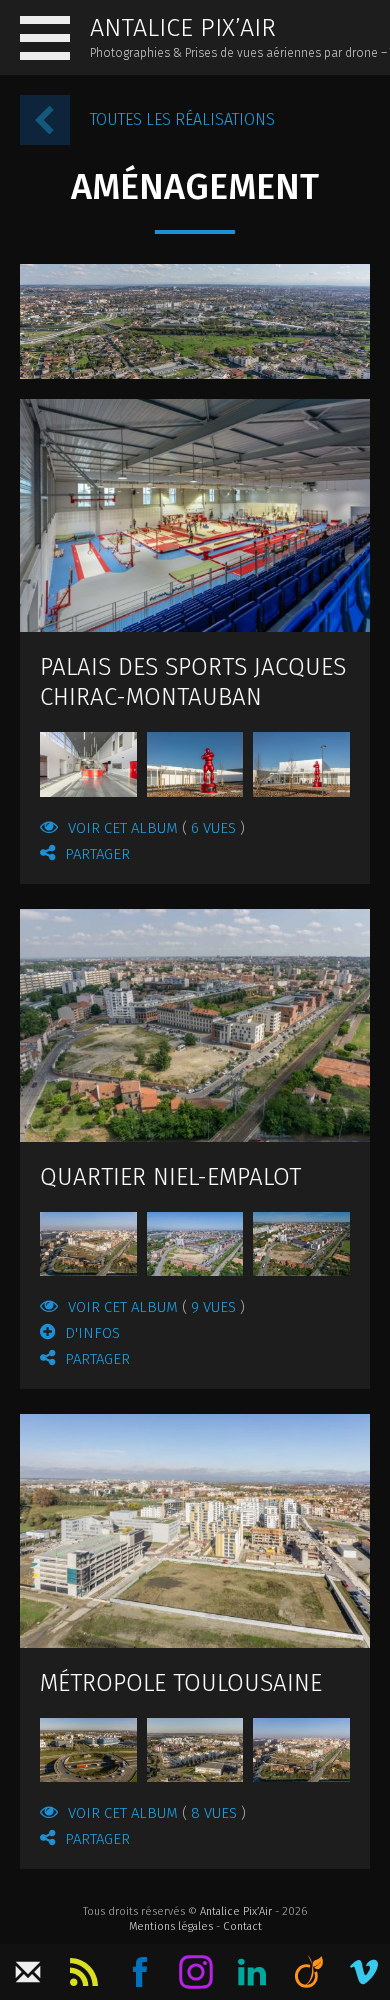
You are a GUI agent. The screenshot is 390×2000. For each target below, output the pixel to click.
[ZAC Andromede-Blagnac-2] (195, 1750)
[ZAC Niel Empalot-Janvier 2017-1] (88, 1244)
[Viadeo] (308, 1972)
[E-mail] (28, 1972)
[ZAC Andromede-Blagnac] (88, 1750)
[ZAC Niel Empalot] (301, 1750)
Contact (242, 1926)
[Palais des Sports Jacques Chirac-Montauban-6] (195, 514)
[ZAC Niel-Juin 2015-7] (195, 1024)
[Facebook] (140, 1972)
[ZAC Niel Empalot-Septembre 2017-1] (301, 1244)
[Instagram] (196, 1972)
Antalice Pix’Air (236, 1911)
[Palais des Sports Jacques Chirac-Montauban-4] (195, 764)
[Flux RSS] (84, 1972)
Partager (97, 854)
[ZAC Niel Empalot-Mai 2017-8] (195, 1244)
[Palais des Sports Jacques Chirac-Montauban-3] (301, 764)
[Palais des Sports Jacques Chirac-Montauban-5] (88, 764)
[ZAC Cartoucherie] (195, 1530)
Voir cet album (152, 828)
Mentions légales (171, 1926)
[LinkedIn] (252, 1972)
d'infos (92, 1333)
